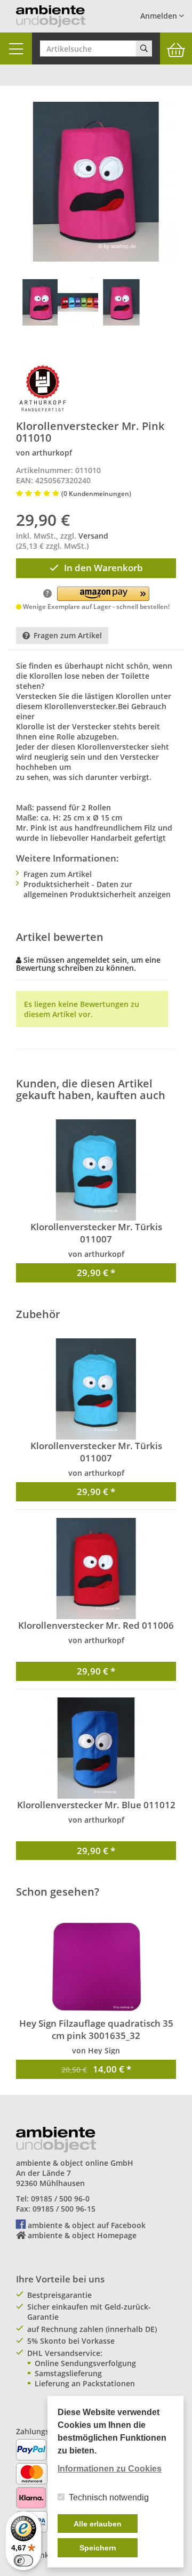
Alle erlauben (98, 2524)
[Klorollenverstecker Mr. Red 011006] (96, 1569)
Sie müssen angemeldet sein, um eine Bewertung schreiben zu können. (88, 964)
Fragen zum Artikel (68, 635)
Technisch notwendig (109, 2497)
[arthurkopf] (43, 388)
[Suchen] (144, 48)
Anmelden (160, 16)
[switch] (23, 2561)
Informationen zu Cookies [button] (110, 2469)
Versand (93, 536)
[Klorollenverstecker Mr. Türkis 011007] (96, 1170)
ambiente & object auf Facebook (87, 2225)
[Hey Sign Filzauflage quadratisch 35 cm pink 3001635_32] (96, 1966)
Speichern (98, 2548)
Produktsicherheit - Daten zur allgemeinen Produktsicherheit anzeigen (97, 889)
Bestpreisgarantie (59, 2295)
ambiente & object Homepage (82, 2235)
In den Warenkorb (103, 568)
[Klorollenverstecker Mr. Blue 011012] (96, 1748)
